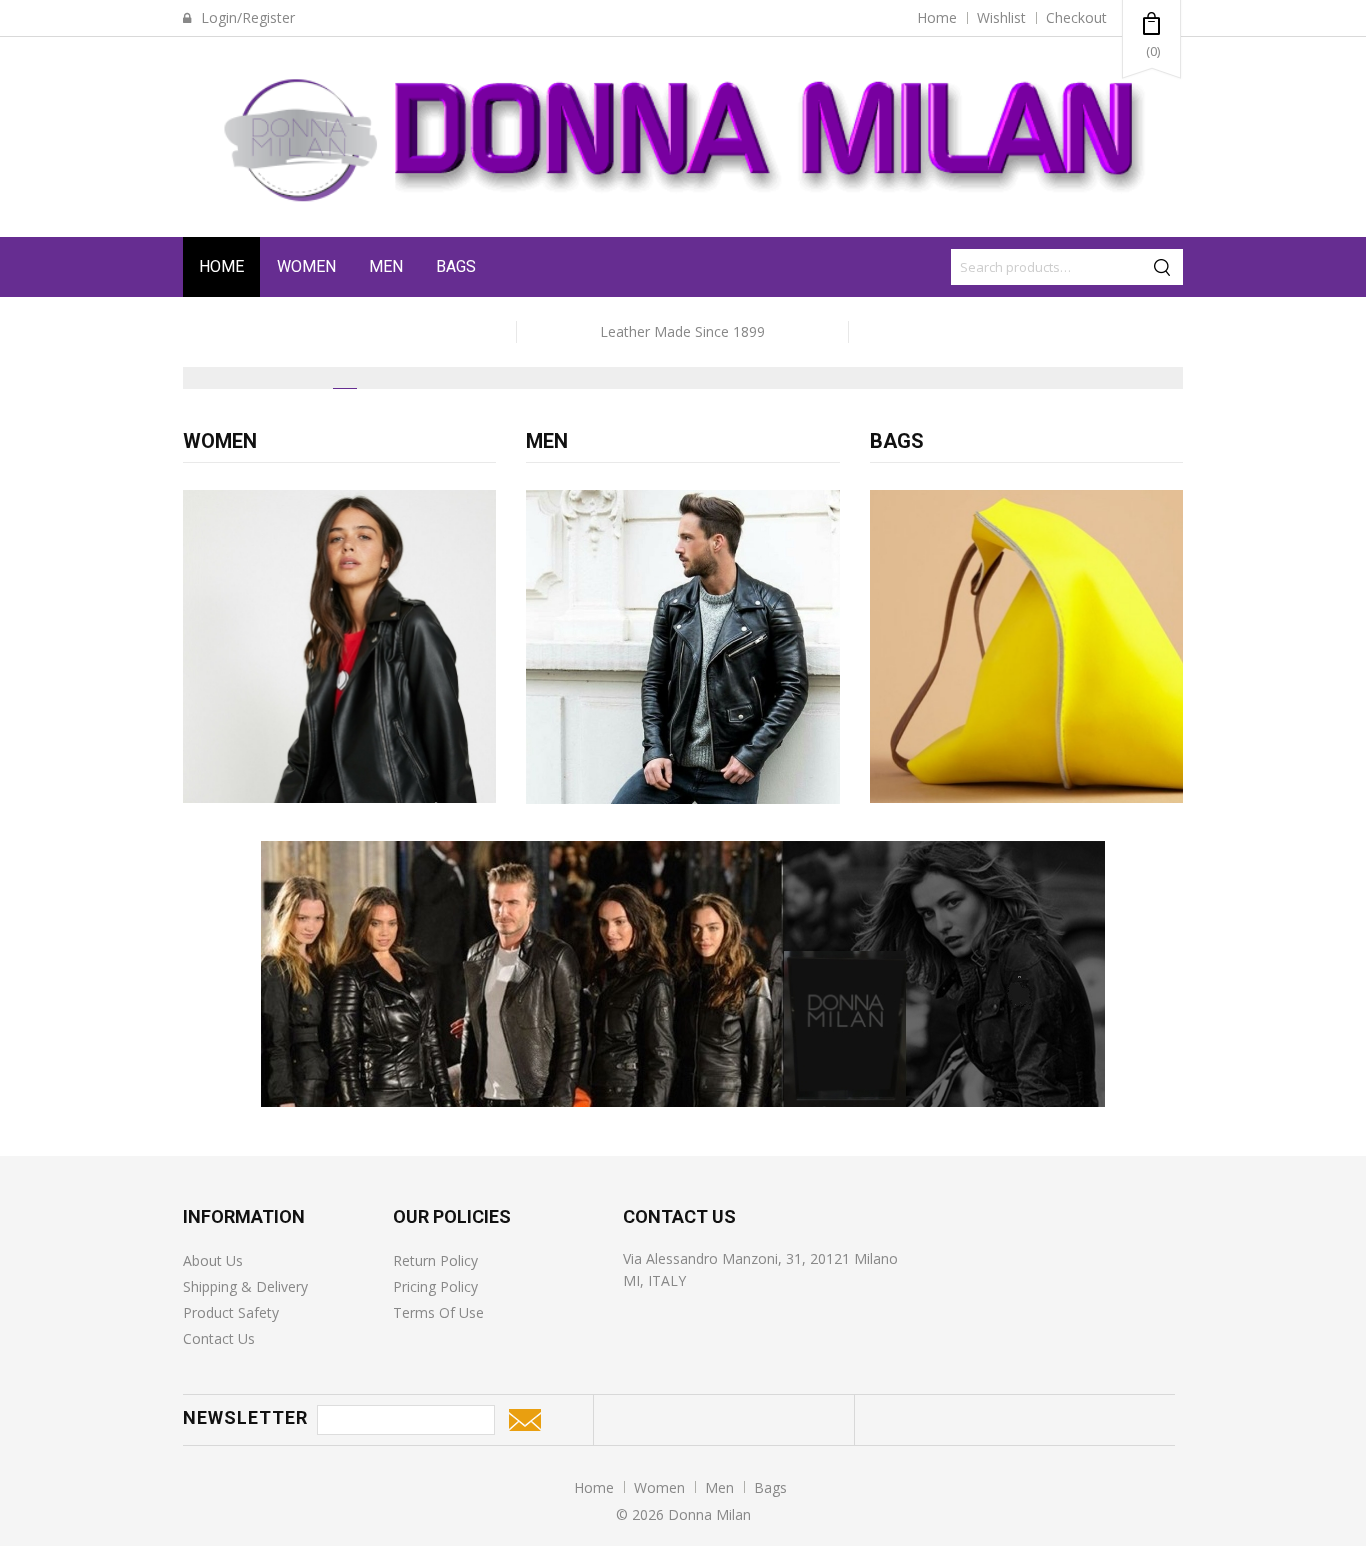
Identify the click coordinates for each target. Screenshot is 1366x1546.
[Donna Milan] (683, 137)
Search (1165, 267)
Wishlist (1001, 17)
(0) (1153, 51)
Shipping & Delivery (245, 1286)
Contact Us (219, 1338)
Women (306, 266)
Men (386, 266)
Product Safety (231, 1312)
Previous (205, 406)
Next (1160, 406)
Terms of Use (438, 1312)
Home (937, 17)
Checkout (1076, 17)
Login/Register (246, 17)
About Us (213, 1260)
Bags (456, 266)
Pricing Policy (435, 1286)
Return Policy (435, 1260)
